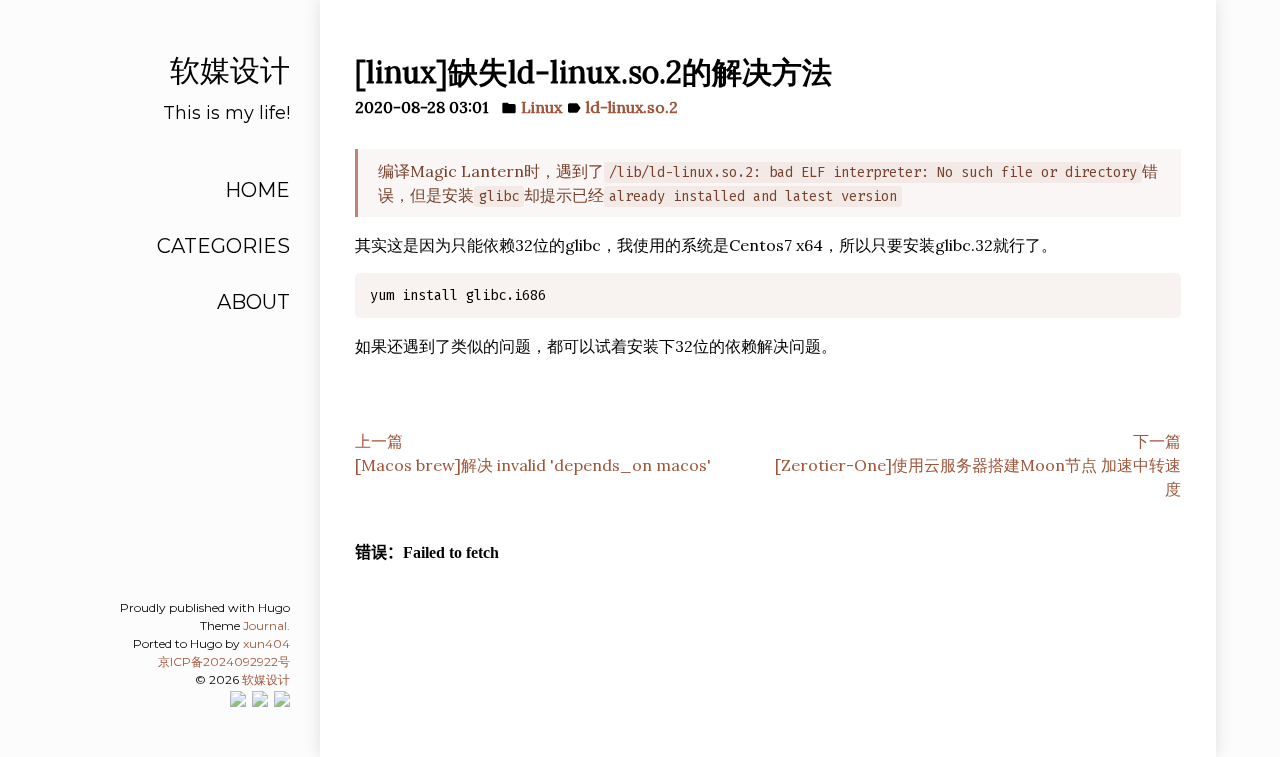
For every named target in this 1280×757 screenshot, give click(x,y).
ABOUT (253, 302)
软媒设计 (266, 679)
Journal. (266, 625)
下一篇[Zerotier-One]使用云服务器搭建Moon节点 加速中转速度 (978, 465)
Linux (541, 107)
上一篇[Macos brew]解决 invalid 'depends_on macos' (533, 453)
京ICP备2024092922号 (224, 661)
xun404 (266, 643)
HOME (257, 190)
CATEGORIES (223, 246)
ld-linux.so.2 (632, 107)
